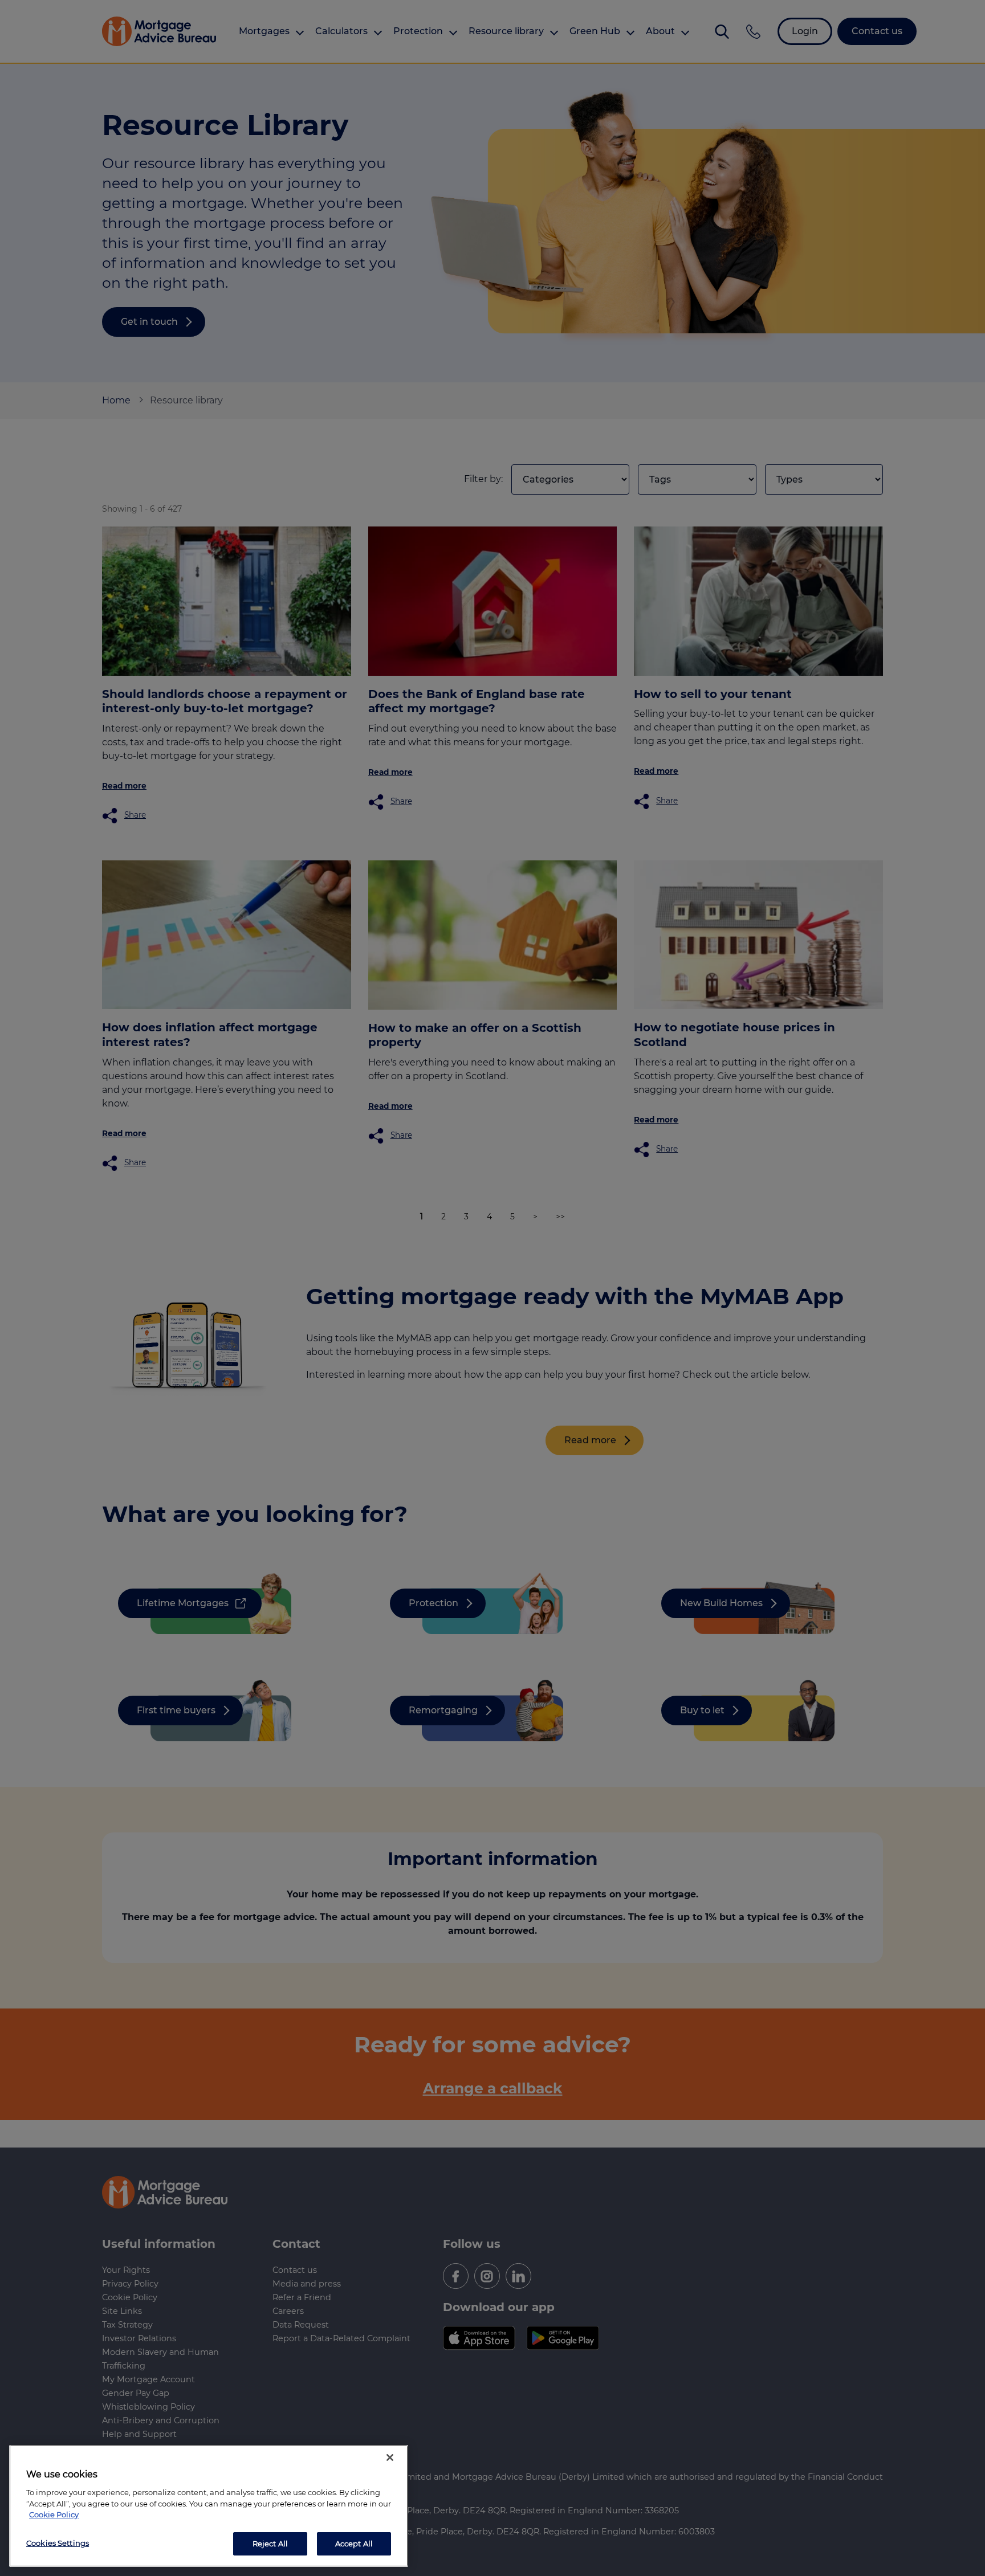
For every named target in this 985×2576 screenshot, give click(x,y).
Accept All (354, 2543)
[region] (209, 2506)
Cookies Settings (58, 2542)
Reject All (270, 2543)
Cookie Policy (54, 2514)
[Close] (390, 2457)
